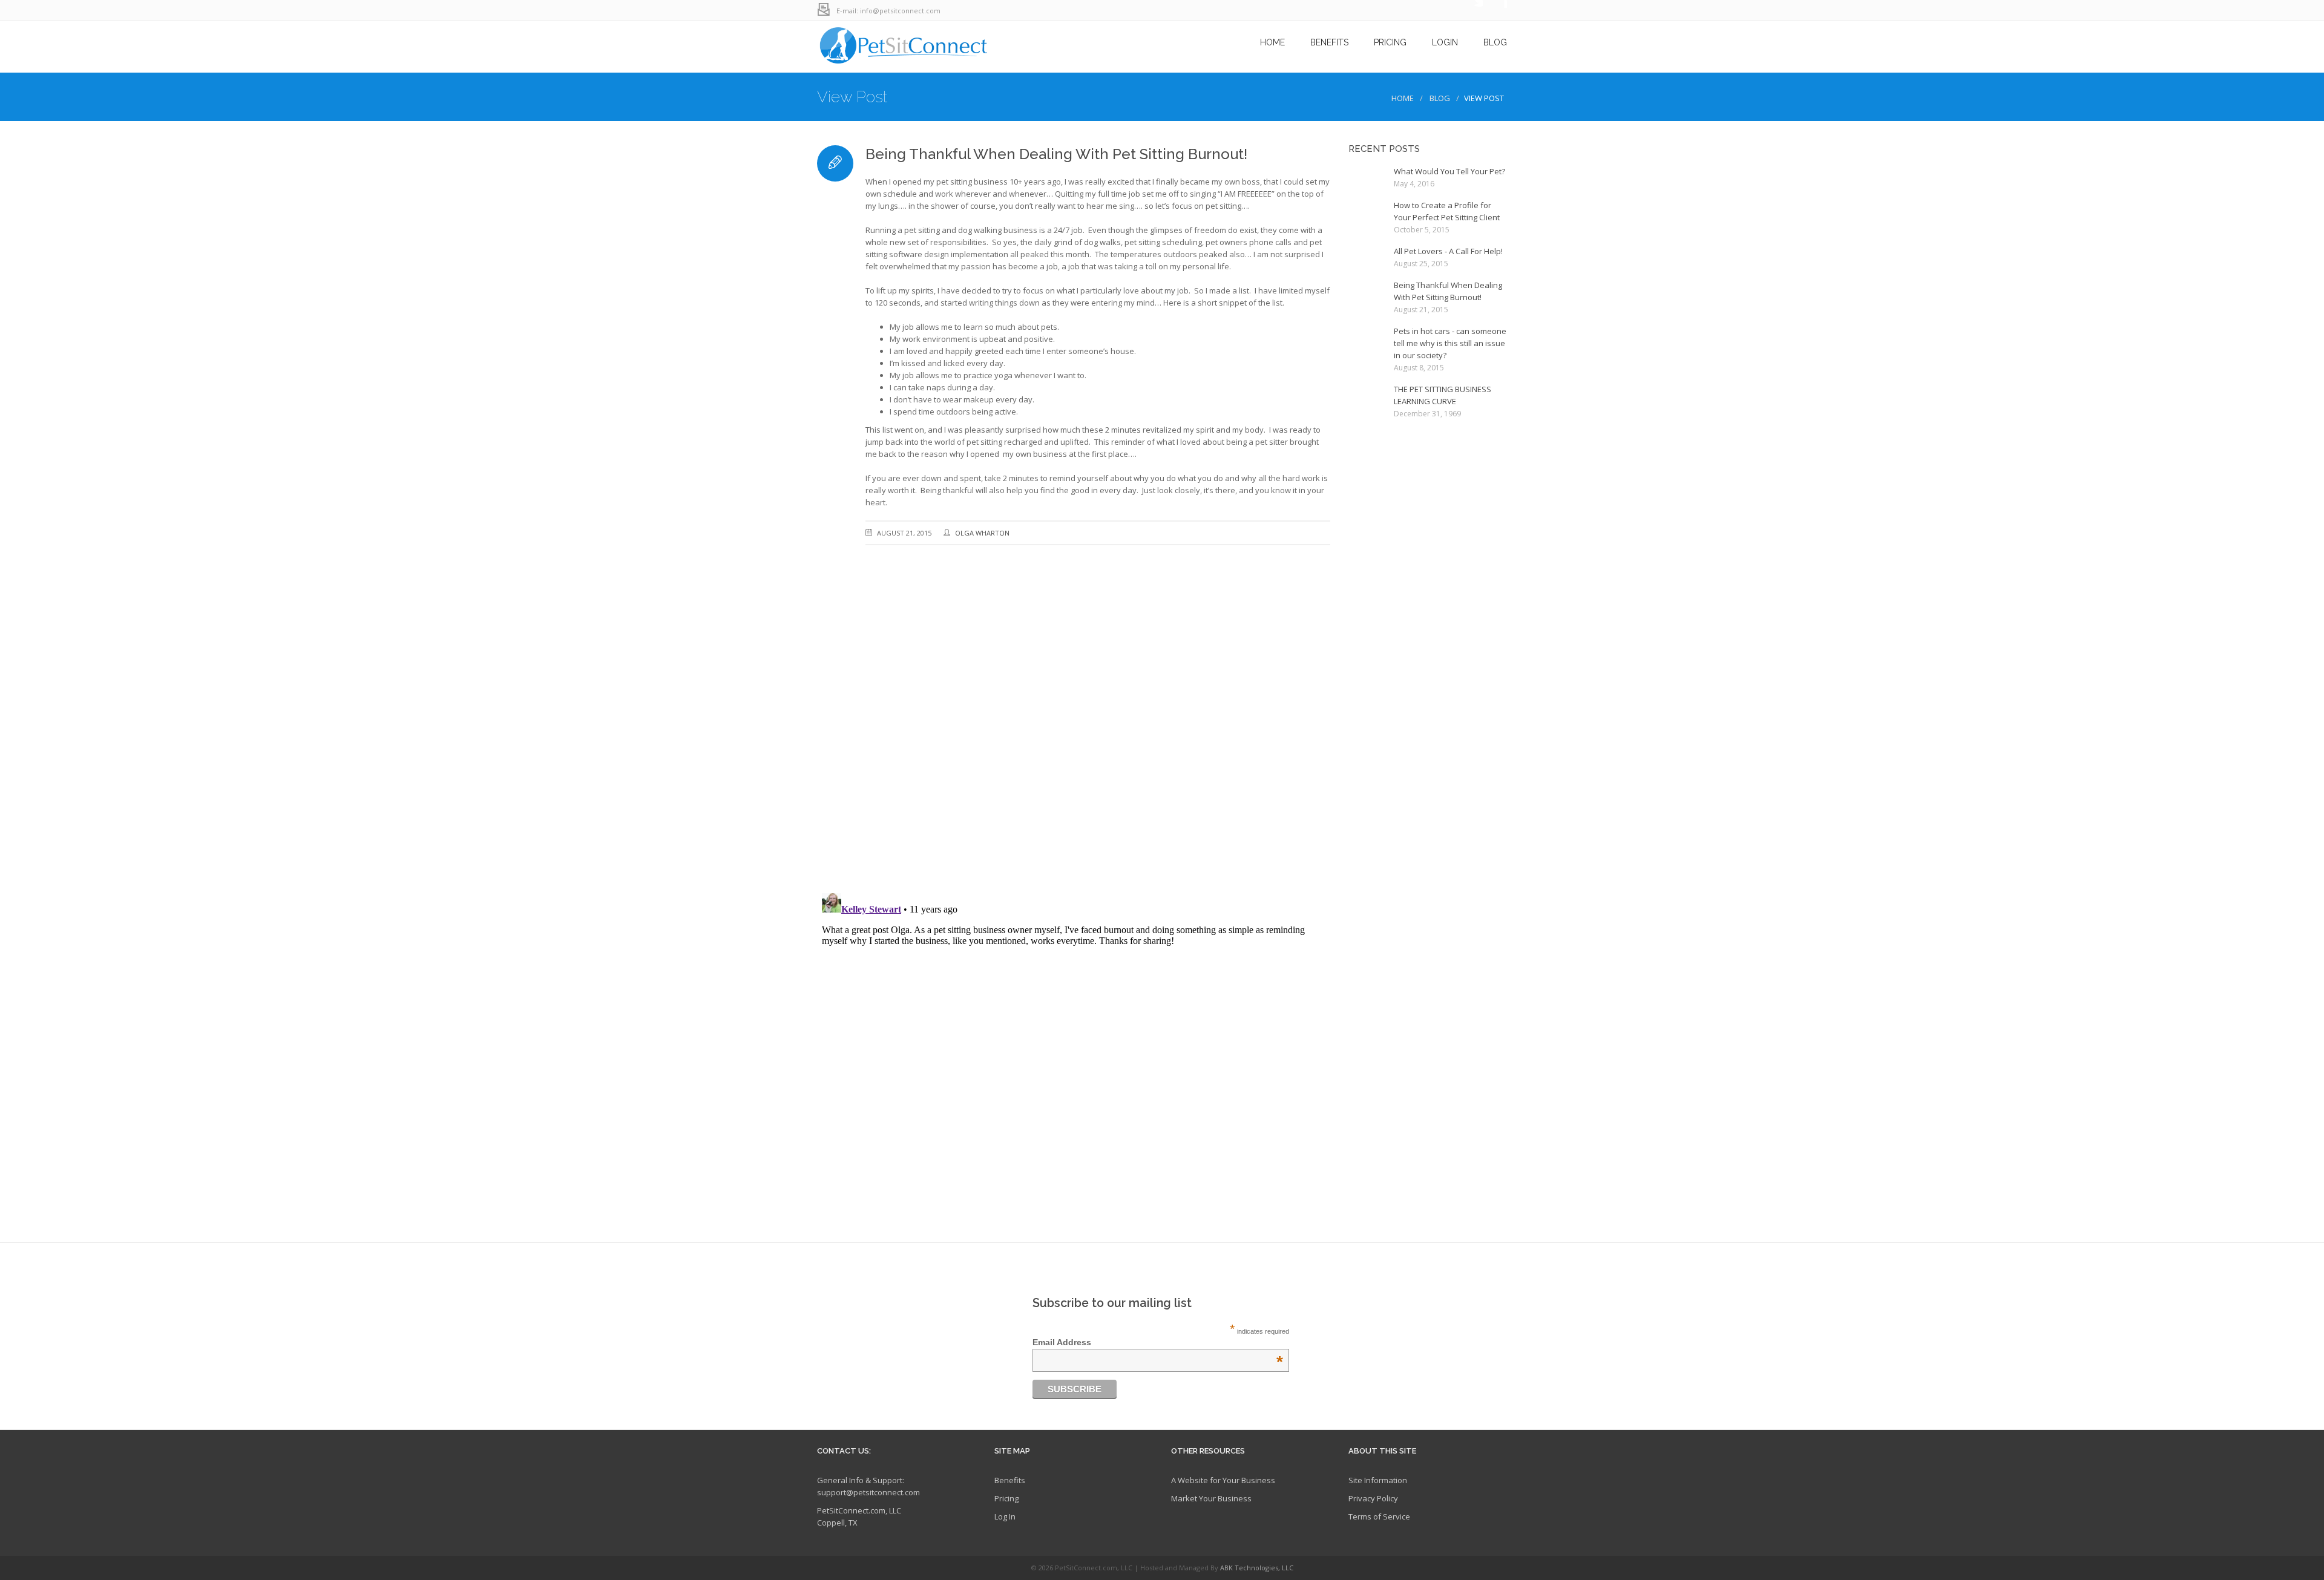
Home (1403, 98)
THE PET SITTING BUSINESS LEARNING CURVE (1443, 395)
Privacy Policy (1373, 1498)
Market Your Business (1211, 1498)
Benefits (1010, 1480)
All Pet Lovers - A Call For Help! (1448, 251)
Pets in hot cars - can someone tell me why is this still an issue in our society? (1450, 343)
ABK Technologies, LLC (1257, 1568)
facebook (1495, 11)
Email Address (1158, 1342)
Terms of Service (1379, 1516)
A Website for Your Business (1223, 1480)
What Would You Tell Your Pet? (1449, 171)
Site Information (1378, 1480)
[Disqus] (1074, 727)
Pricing (1006, 1498)
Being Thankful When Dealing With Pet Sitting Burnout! (1448, 291)
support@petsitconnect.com (868, 1492)
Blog (1440, 98)
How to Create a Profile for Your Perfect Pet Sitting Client (1447, 211)
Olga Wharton (982, 533)
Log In (1005, 1516)
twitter (1471, 11)
